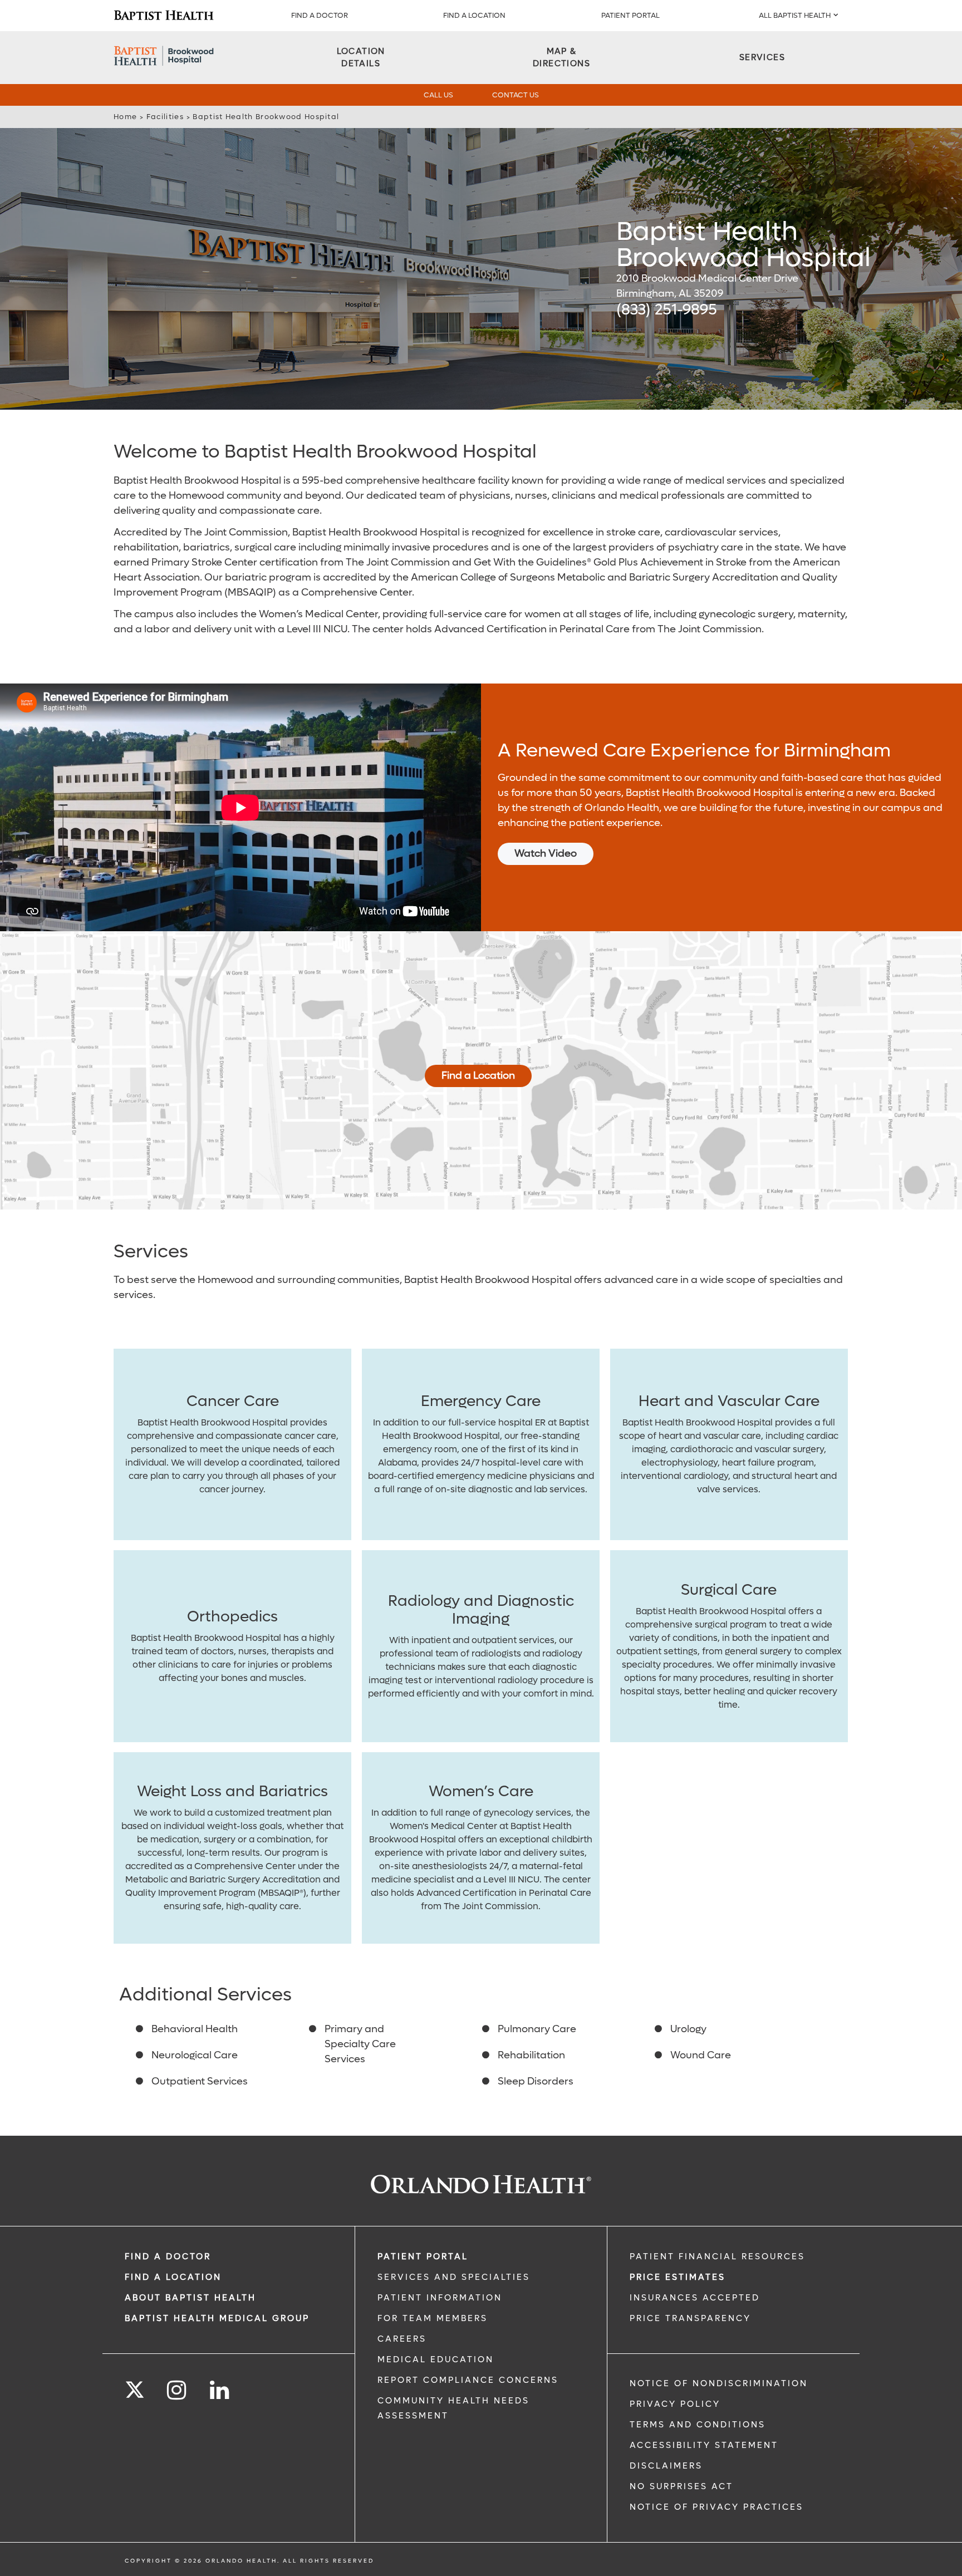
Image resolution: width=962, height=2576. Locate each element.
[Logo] (164, 16)
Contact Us (516, 95)
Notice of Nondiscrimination (719, 2383)
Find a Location (478, 1076)
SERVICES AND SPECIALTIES (454, 2277)
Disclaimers (666, 2466)
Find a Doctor (320, 15)
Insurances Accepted (695, 2298)
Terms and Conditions (698, 2425)
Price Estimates (678, 2277)
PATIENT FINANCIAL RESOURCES (717, 2257)
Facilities (165, 117)
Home (125, 117)
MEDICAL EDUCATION (436, 2359)
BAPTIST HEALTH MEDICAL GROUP (217, 2318)
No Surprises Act (681, 2486)
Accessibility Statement (704, 2445)
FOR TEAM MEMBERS (433, 2318)
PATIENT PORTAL (630, 15)
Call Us (438, 95)
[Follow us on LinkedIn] (220, 2390)
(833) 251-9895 (667, 310)
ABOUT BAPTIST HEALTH (190, 2298)
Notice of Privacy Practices (716, 2507)
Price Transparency (690, 2318)
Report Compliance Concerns (468, 2380)
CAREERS (402, 2339)
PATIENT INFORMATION (440, 2298)
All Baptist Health (795, 15)
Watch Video (546, 854)
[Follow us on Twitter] (135, 2386)
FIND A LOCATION (474, 15)
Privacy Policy (675, 2404)
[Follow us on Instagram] (177, 2390)
